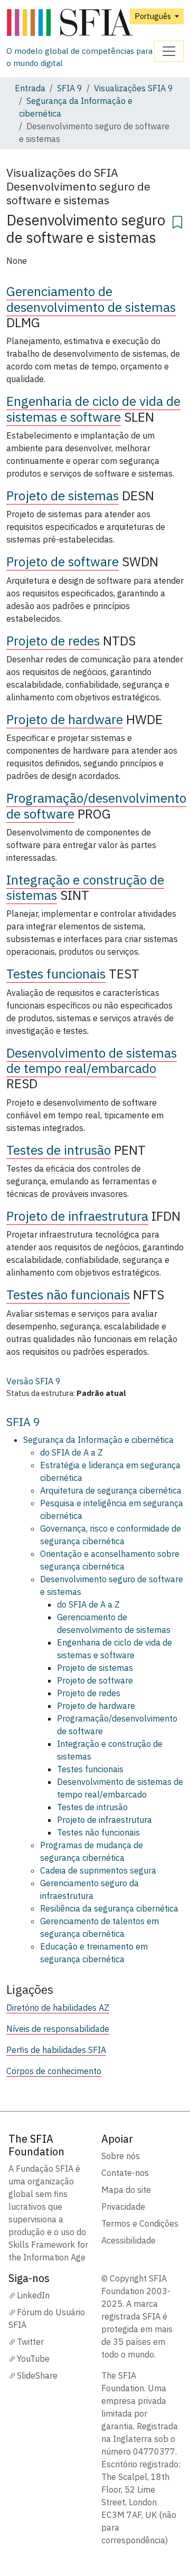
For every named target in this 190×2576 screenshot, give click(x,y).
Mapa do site (126, 2190)
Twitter (30, 2342)
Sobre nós (121, 2156)
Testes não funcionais (68, 1295)
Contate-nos (125, 2173)
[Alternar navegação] (169, 51)
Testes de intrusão (59, 1150)
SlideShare (37, 2375)
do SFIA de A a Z (72, 1452)
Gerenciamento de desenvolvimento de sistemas (91, 299)
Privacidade (123, 2207)
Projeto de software (63, 562)
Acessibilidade (129, 2240)
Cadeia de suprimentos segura (98, 1870)
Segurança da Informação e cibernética (98, 1440)
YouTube (33, 2359)
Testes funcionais (56, 974)
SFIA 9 (70, 88)
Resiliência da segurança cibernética (109, 1908)
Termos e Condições (140, 2223)
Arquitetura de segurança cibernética (111, 1490)
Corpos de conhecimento (54, 2071)
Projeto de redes (53, 641)
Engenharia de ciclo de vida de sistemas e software (93, 409)
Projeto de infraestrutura (77, 1216)
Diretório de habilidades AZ (58, 2008)
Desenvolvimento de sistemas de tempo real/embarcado (92, 1061)
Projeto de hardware (65, 719)
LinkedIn (33, 2295)
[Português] (80, 23)
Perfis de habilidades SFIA (56, 2050)
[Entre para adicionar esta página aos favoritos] (177, 221)
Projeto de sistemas (63, 496)
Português (154, 16)
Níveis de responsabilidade (58, 2029)
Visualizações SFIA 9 (134, 88)
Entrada (30, 88)
